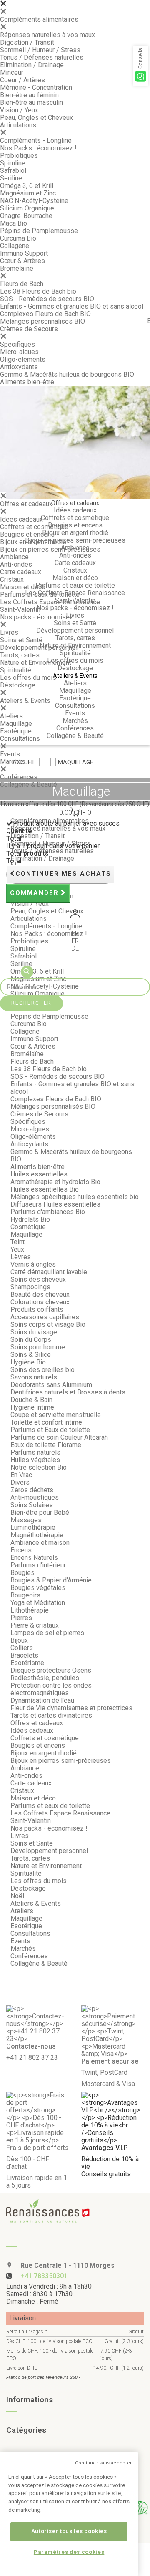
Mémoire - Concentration (36, 87)
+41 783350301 (44, 2276)
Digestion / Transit (27, 42)
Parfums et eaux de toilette (40, 595)
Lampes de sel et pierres (47, 1633)
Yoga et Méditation (38, 1603)
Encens (21, 1550)
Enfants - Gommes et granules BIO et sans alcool (72, 306)
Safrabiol (13, 171)
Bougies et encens (27, 534)
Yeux (17, 1249)
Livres (9, 633)
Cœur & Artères (22, 261)
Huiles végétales (35, 1460)
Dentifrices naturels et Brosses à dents (68, 1392)
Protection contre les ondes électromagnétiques (51, 1689)
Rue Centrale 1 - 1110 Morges (67, 2265)
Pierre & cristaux (35, 1625)
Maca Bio (14, 223)
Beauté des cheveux (40, 1294)
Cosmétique (28, 1227)
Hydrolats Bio (30, 1219)
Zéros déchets (32, 1490)
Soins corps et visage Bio (48, 1325)
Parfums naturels (35, 1452)
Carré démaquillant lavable (49, 1272)
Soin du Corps (31, 1340)
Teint (17, 1242)
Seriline (11, 178)
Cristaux (12, 579)
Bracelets (24, 1655)
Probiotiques (19, 156)
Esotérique (16, 731)
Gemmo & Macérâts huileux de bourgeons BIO (67, 374)
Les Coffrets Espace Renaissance (50, 602)
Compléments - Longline (36, 141)
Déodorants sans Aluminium (51, 1385)
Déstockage (18, 685)
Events (10, 754)
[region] (69, 2514)
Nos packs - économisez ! (39, 617)
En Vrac (21, 1475)
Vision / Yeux (19, 110)
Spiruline (13, 163)
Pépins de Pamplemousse (39, 231)
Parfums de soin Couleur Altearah (59, 1437)
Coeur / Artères (22, 80)
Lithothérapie (30, 1610)
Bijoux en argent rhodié (33, 542)
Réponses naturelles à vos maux (47, 35)
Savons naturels (34, 1377)
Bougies (22, 1573)
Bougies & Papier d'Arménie (51, 1580)
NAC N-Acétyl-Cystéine (34, 201)
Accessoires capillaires (45, 1317)
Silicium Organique (27, 208)
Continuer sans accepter (104, 2463)
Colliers (22, 1648)
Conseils (140, 58)
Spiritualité (16, 670)
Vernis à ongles (33, 1264)
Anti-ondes (16, 564)
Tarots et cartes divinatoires (51, 1715)
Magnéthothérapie (37, 1535)
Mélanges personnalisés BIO (42, 321)
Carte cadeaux (21, 572)
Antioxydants (19, 367)
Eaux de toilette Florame (46, 1445)
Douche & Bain (31, 1400)
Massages (26, 1520)
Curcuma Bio (18, 238)
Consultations (20, 739)
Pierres (21, 1618)
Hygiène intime (32, 1407)
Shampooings (30, 1287)
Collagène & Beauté (29, 785)
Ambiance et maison (40, 1543)
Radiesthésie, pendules (45, 1678)
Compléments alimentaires (39, 19)
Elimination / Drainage (32, 65)
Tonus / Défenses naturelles (42, 57)
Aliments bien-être (27, 382)
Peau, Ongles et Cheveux (36, 118)
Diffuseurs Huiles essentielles (55, 1204)
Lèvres (21, 1257)
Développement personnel (39, 648)
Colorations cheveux (40, 1302)
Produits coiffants (37, 1310)
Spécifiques (17, 344)
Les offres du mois (28, 678)
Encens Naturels (34, 1558)
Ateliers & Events (25, 701)
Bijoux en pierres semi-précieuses (50, 549)
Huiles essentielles (39, 1174)
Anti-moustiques (35, 1497)
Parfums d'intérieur (38, 1565)
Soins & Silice (31, 1355)
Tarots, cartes (20, 655)
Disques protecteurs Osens (51, 1670)
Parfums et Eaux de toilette (50, 1430)
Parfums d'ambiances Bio (48, 1212)
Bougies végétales (38, 1588)
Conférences (19, 777)
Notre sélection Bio (39, 1467)
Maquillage (16, 724)
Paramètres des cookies (69, 2552)
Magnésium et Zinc (28, 193)
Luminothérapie (33, 1528)
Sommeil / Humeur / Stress (40, 50)
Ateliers (11, 716)
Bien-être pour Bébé (40, 1512)
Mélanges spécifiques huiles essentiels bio (75, 1197)
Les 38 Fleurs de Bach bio (38, 291)
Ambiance (14, 557)
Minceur (12, 72)
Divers (20, 1482)
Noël (17, 1896)
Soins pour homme (38, 1347)
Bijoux (19, 1640)
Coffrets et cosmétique (34, 527)
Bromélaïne (17, 268)
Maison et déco (23, 587)
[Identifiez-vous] (75, 915)
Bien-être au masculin (31, 103)
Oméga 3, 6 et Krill (27, 186)
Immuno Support (24, 253)
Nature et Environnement (36, 663)
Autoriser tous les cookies (69, 2531)
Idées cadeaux (21, 519)
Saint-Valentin (20, 610)
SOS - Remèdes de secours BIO (47, 299)
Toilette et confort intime (46, 1422)
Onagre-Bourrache (26, 216)
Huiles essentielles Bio (45, 1189)
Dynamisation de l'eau (42, 1700)
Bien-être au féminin (29, 95)
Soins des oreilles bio (42, 1370)
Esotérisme (27, 1663)
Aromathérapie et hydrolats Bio (55, 1182)
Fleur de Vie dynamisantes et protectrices (71, 1708)
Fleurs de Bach (22, 284)
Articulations (18, 125)
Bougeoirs (25, 1595)
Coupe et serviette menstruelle (56, 1415)
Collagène (15, 246)
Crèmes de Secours (29, 329)
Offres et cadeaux (26, 504)
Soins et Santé (21, 640)
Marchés (13, 762)
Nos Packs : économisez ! (38, 148)
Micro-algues (19, 352)
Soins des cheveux (38, 1279)
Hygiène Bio (28, 1362)
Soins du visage (34, 1332)
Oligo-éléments (23, 359)
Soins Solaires (32, 1505)
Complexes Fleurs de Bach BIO (45, 314)
